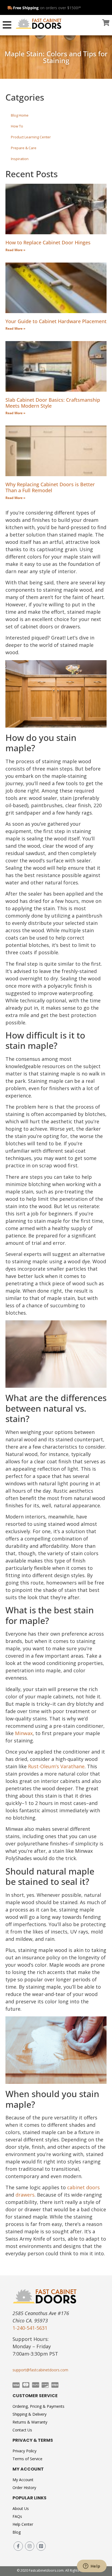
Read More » (15, 250)
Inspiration (20, 159)
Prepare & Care (24, 148)
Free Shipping (26, 8)
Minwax (24, 1733)
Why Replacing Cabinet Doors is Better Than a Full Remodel (50, 487)
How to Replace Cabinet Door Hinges (48, 242)
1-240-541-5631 (30, 2328)
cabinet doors (83, 2187)
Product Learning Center (31, 137)
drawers (25, 2195)
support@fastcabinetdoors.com (40, 2370)
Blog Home (20, 115)
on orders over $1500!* (60, 8)
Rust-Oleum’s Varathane (56, 1766)
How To (17, 126)
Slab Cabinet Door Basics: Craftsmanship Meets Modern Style (53, 403)
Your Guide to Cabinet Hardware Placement (56, 321)
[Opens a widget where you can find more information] (92, 2566)
